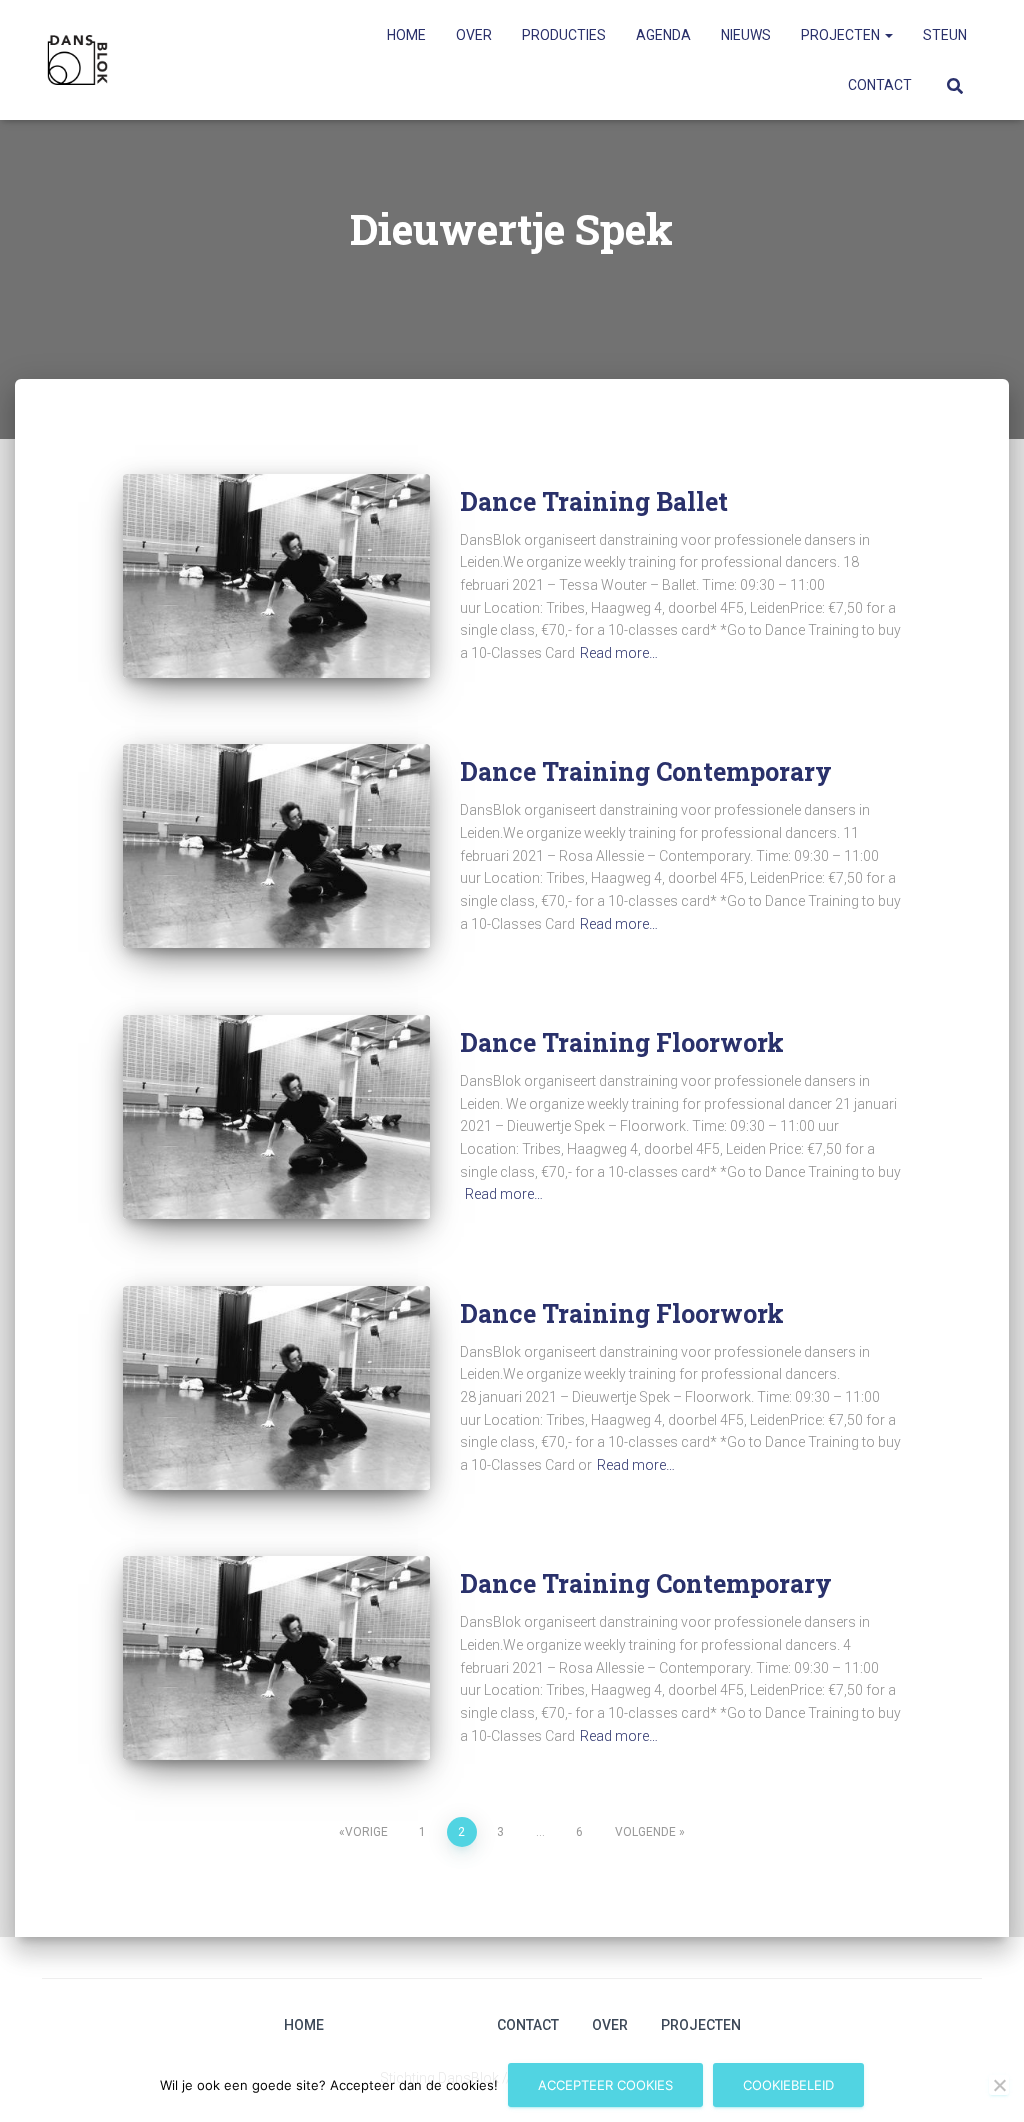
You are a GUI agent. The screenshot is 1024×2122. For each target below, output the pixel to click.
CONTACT (880, 85)
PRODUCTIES (564, 35)
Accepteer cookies (605, 2085)
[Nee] (999, 2085)
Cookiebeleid (788, 2085)
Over (610, 2025)
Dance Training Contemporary (646, 771)
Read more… (619, 653)
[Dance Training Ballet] (276, 576)
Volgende (645, 1832)
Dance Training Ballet (594, 501)
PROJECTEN (842, 35)
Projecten (701, 2025)
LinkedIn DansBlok (463, 2025)
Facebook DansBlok (393, 2025)
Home (304, 2025)
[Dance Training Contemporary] (276, 846)
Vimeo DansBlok (428, 2025)
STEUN (945, 35)
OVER (474, 35)
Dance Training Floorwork (622, 1042)
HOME (406, 35)
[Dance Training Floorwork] (276, 1117)
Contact (528, 2025)
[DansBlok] (77, 60)
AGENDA (663, 35)
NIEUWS (746, 35)
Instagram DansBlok (358, 2025)
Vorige (366, 1832)
